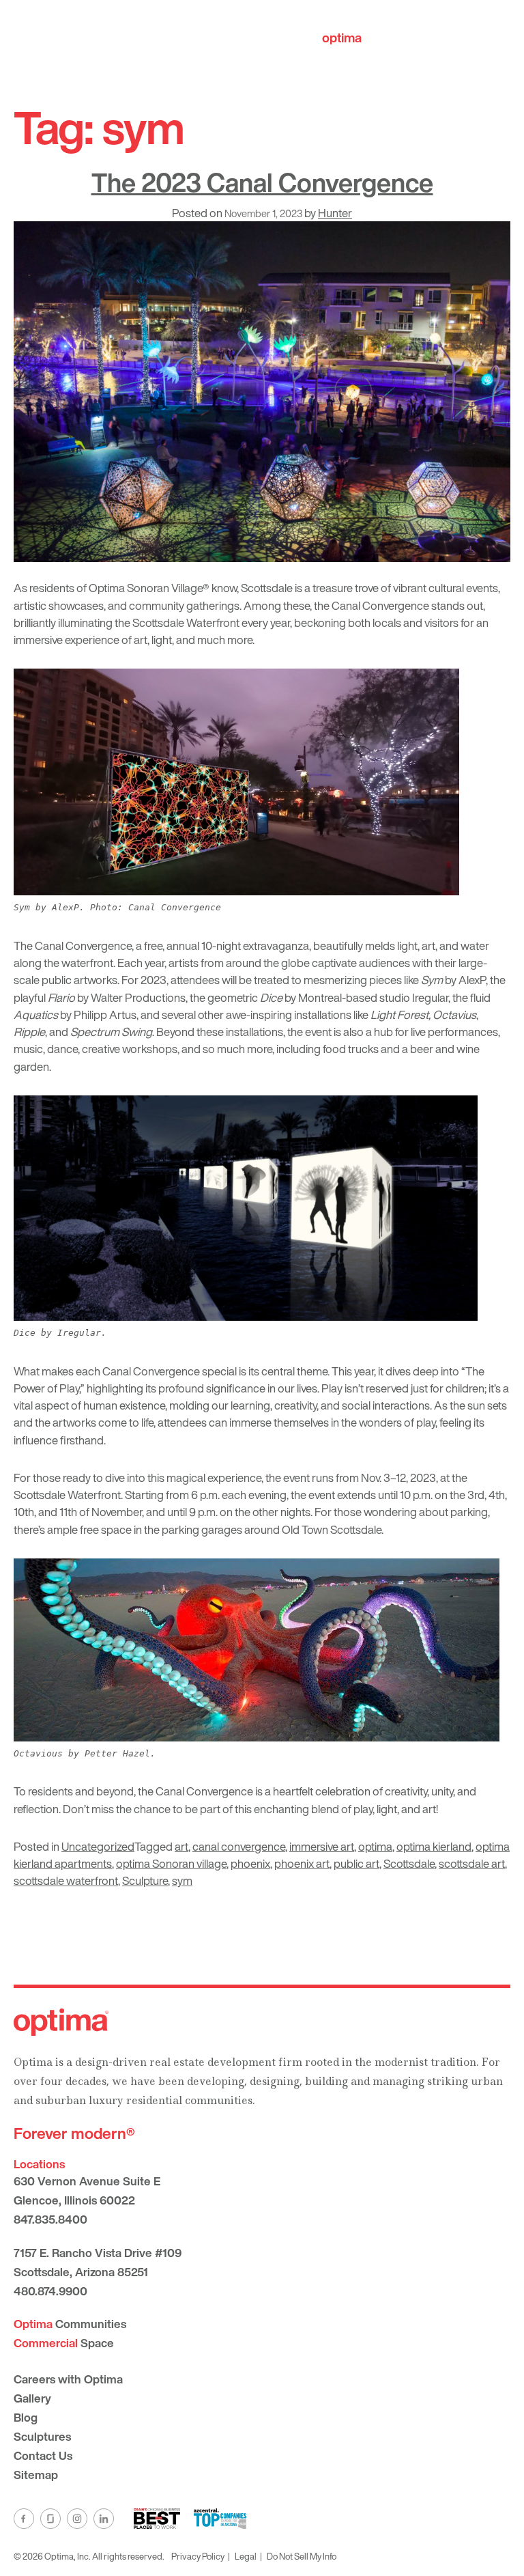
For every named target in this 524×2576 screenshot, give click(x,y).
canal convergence (239, 1846)
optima (375, 1846)
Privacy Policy (198, 2556)
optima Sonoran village (171, 1863)
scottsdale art (472, 1863)
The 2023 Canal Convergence (262, 182)
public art (356, 1863)
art (181, 1846)
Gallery (32, 2398)
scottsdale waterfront (66, 1880)
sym (182, 1880)
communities (380, 38)
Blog (26, 2417)
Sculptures (42, 2436)
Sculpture (145, 1880)
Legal (246, 2556)
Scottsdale (409, 1863)
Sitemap (36, 2475)
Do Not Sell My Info (302, 2556)
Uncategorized (98, 1846)
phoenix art (302, 1863)
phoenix (250, 1863)
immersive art (322, 1846)
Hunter (335, 213)
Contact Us (43, 2455)
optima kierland (434, 1846)
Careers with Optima (68, 2379)
